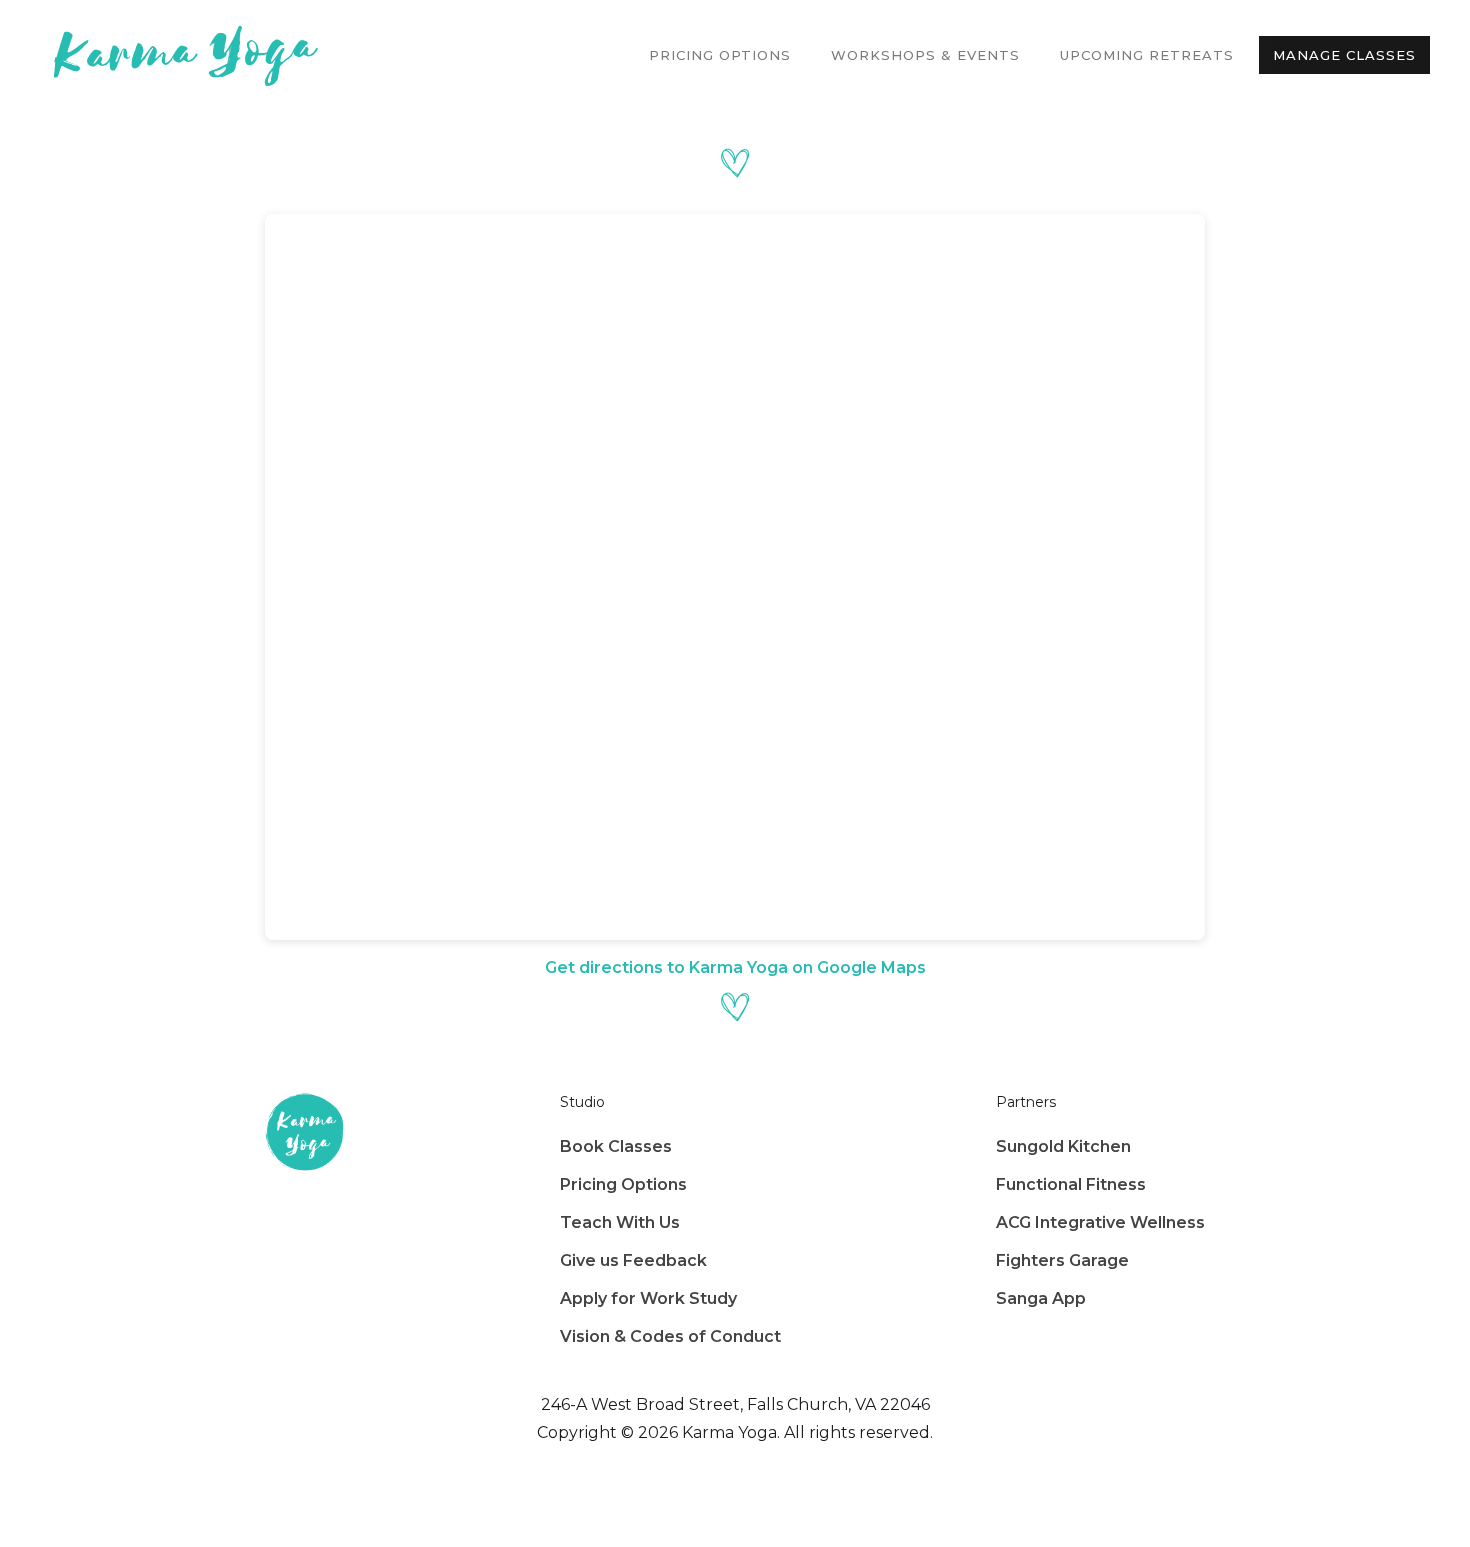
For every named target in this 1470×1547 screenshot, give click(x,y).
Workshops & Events (925, 55)
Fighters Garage (1062, 1260)
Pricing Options (623, 1184)
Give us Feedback (633, 1260)
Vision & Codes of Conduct (670, 1336)
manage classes (1344, 55)
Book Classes (616, 1146)
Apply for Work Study (648, 1298)
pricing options (720, 55)
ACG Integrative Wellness (1100, 1222)
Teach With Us (620, 1222)
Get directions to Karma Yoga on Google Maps (735, 967)
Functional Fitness (1071, 1184)
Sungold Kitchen (1063, 1146)
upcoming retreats (1147, 55)
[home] (180, 55)
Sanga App (1041, 1298)
